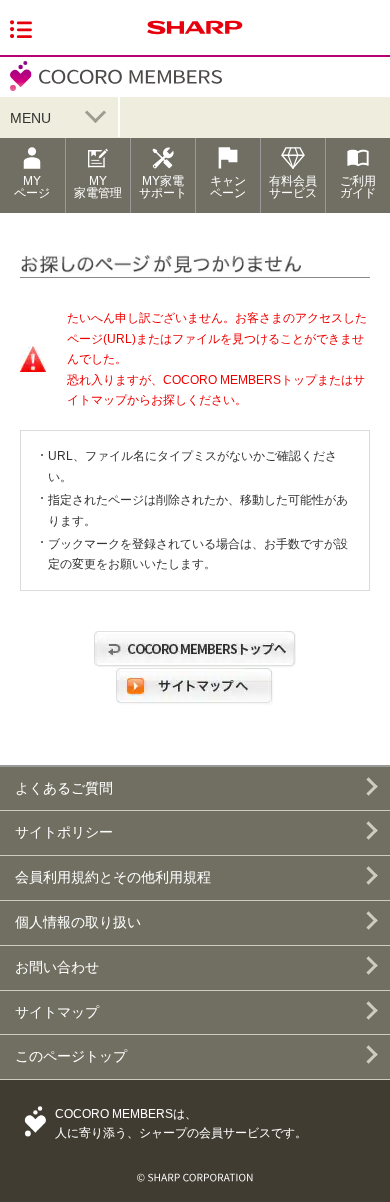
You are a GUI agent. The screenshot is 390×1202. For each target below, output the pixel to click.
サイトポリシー (64, 832)
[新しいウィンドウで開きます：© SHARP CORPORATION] (195, 1170)
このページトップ (71, 1056)
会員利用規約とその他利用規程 (113, 877)
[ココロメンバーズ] (111, 88)
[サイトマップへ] (195, 705)
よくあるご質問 (64, 788)
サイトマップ (57, 1012)
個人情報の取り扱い (78, 922)
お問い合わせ (57, 967)
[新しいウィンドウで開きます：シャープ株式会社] (195, 35)
